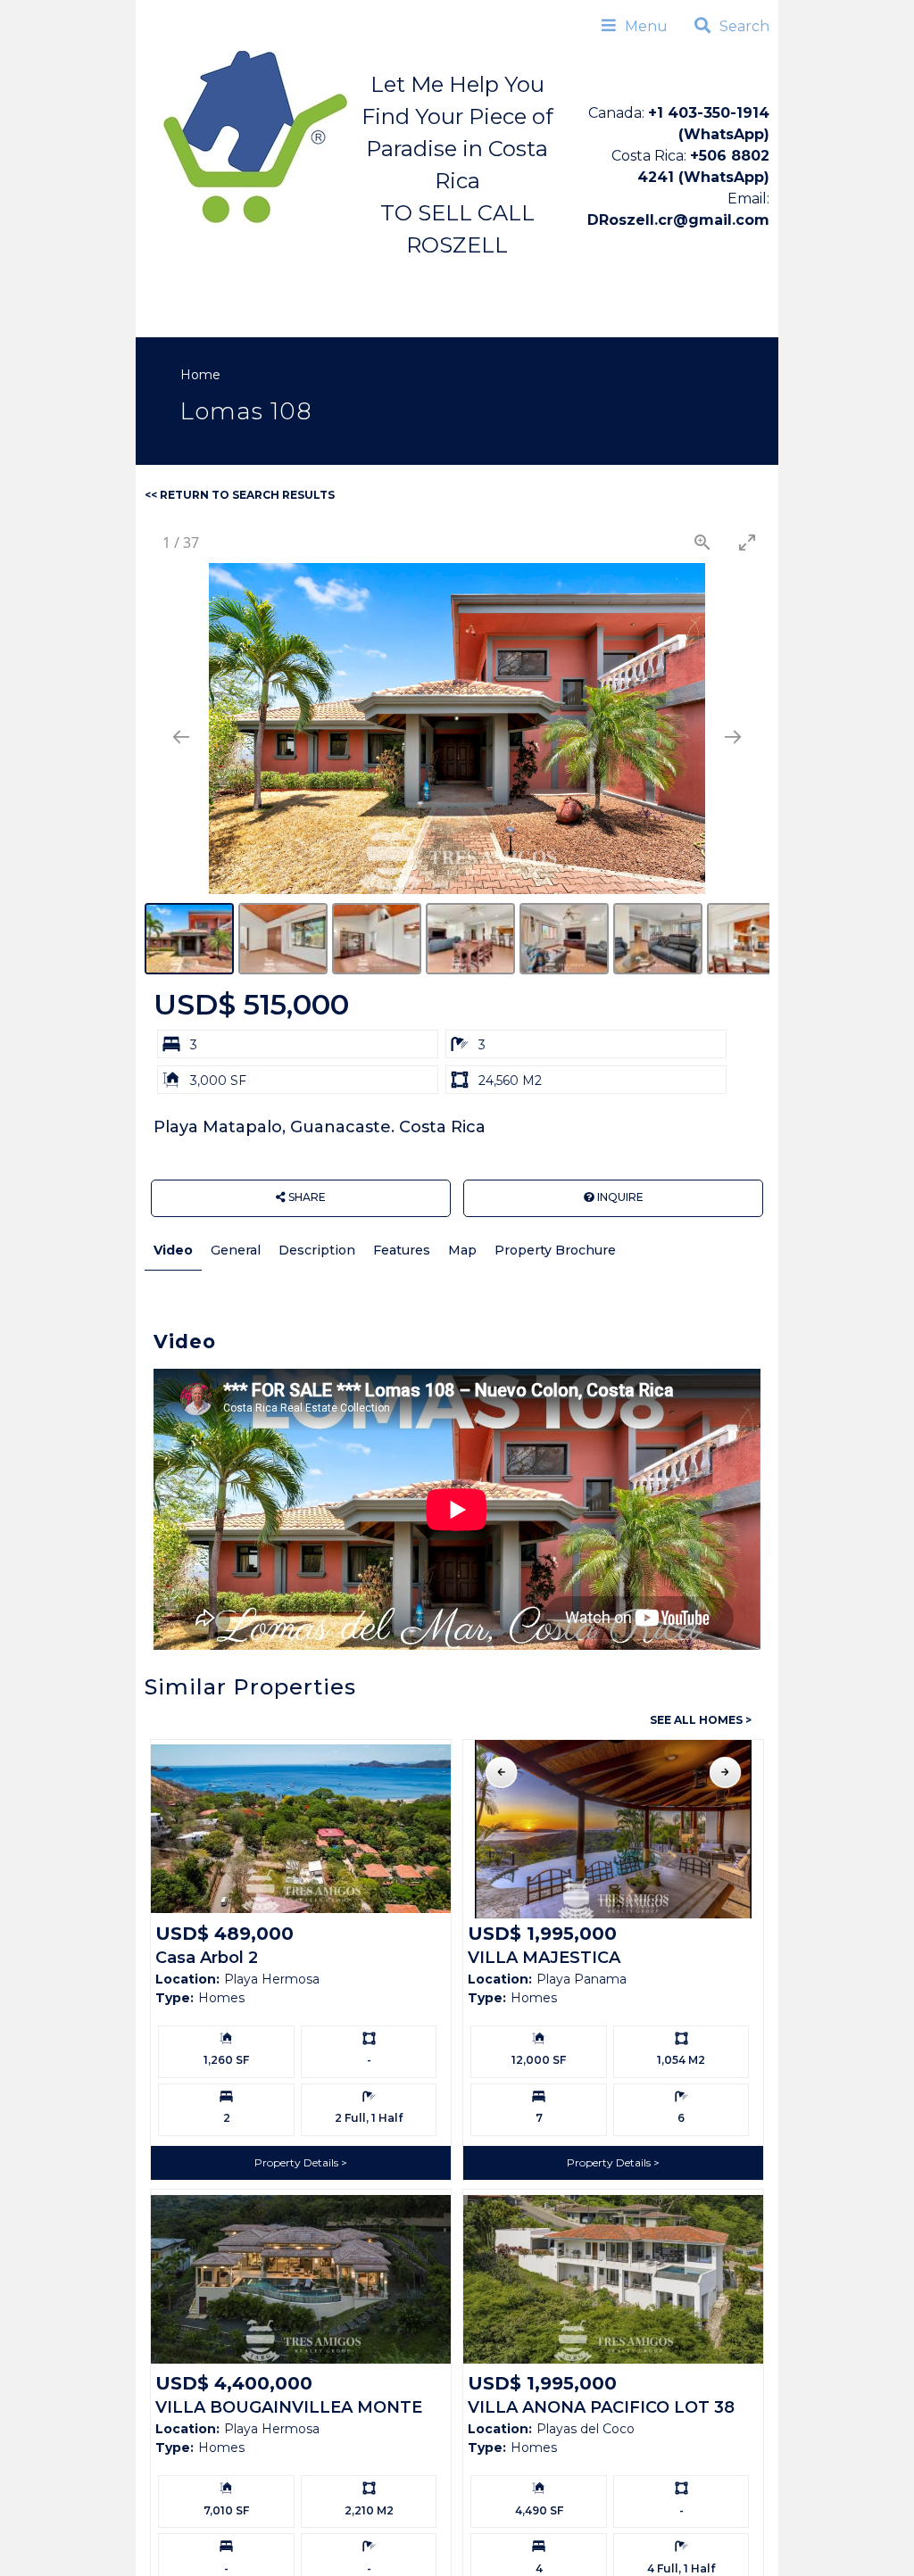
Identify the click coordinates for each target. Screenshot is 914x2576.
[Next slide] (733, 737)
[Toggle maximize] (747, 542)
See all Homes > (701, 1720)
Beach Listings (370, 278)
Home (170, 280)
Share (306, 1197)
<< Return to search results (240, 495)
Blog (303, 315)
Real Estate (252, 278)
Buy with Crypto (205, 315)
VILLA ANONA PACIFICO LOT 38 (601, 2407)
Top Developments (516, 278)
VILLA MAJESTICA (544, 1958)
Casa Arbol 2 (207, 1958)
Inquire (619, 1197)
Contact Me (386, 315)
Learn (629, 278)
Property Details (298, 2162)
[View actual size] (702, 542)
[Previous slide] (181, 737)
